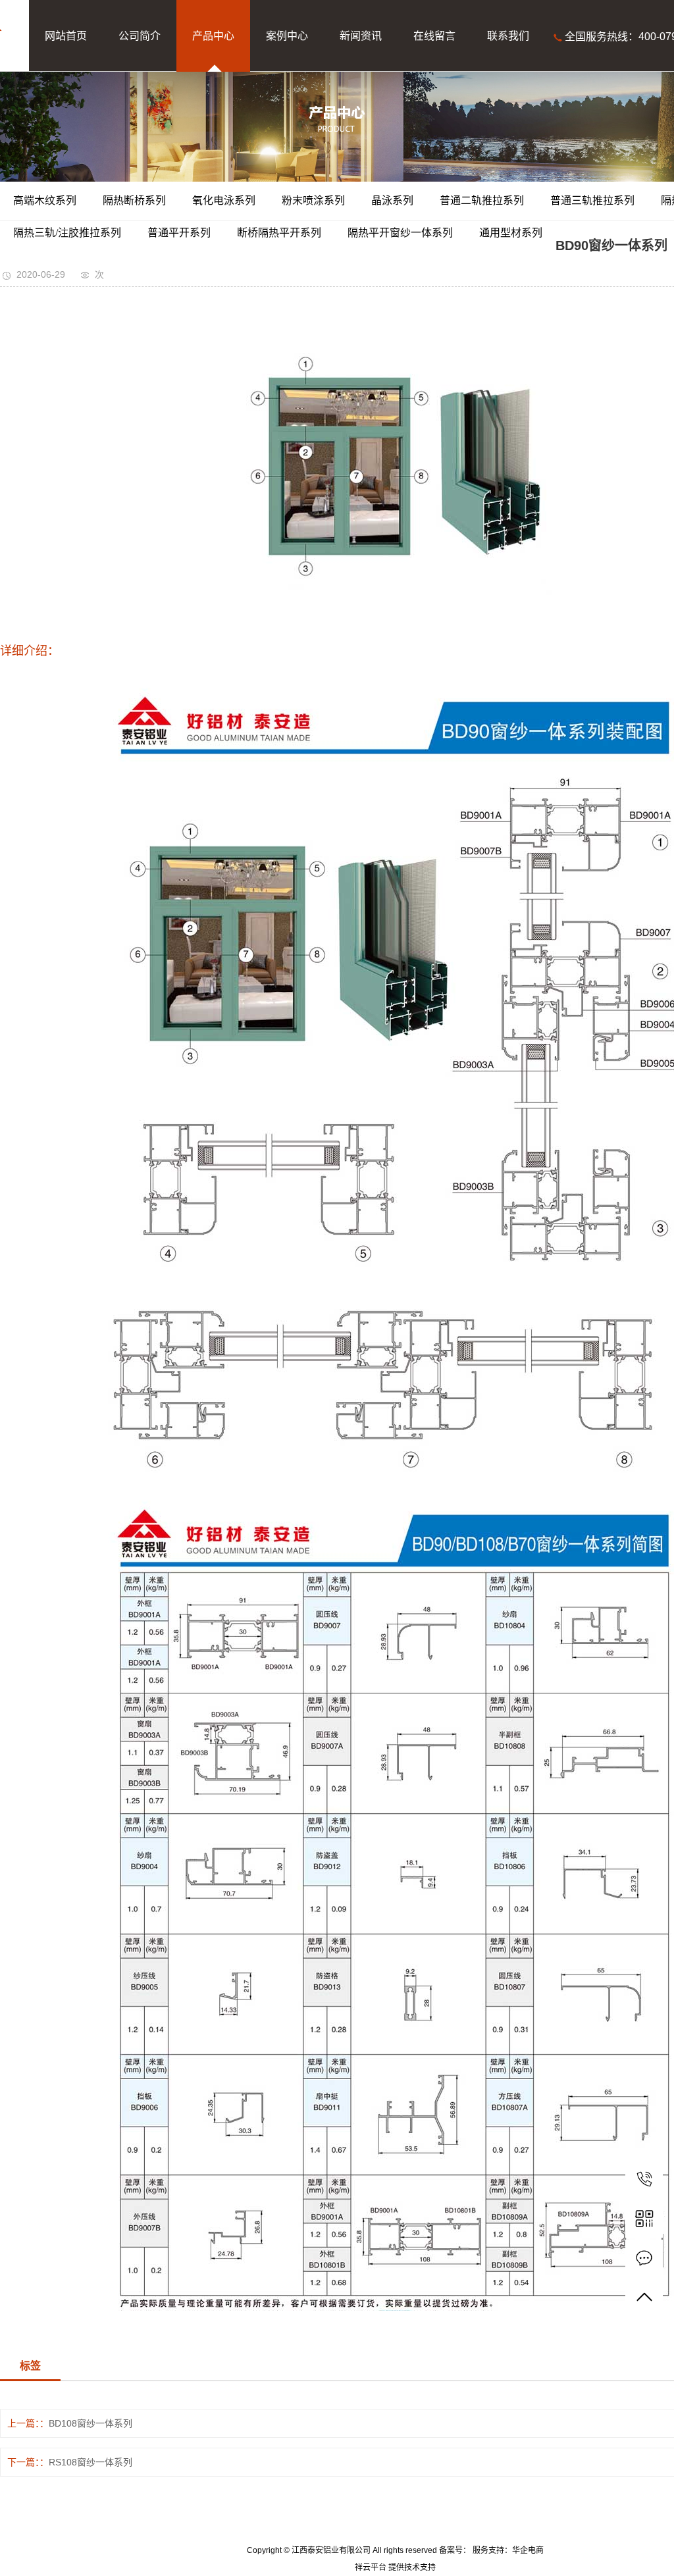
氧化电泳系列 (224, 200)
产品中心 (213, 36)
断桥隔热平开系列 (279, 233)
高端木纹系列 (45, 200)
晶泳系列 (392, 200)
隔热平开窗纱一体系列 (400, 233)
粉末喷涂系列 (313, 200)
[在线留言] (644, 2258)
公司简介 (140, 36)
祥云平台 (371, 2567)
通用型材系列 (511, 233)
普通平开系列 (179, 233)
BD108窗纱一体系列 (91, 2423)
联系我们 (508, 36)
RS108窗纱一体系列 (91, 2462)
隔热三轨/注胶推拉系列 (67, 233)
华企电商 (528, 2550)
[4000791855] (644, 2179)
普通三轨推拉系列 (592, 200)
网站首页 (66, 36)
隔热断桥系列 (134, 200)
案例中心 (287, 36)
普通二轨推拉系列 (482, 200)
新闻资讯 (361, 36)
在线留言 (434, 36)
